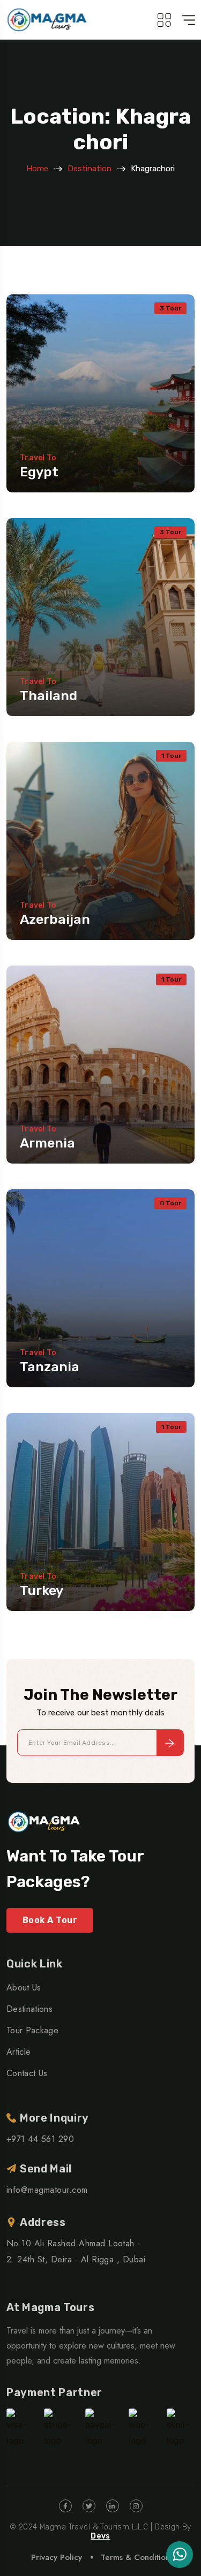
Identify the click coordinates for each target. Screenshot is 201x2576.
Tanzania (50, 1367)
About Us (24, 1988)
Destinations (29, 2009)
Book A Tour (50, 1920)
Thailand (49, 696)
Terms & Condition (135, 2557)
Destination (90, 169)
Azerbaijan (55, 919)
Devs (100, 2536)
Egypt (39, 472)
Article (18, 2052)
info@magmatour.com (47, 2190)
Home (37, 169)
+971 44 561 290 (40, 2139)
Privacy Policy (57, 2557)
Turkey (42, 1590)
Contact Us (27, 2073)
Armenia (47, 1143)
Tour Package (32, 2030)
